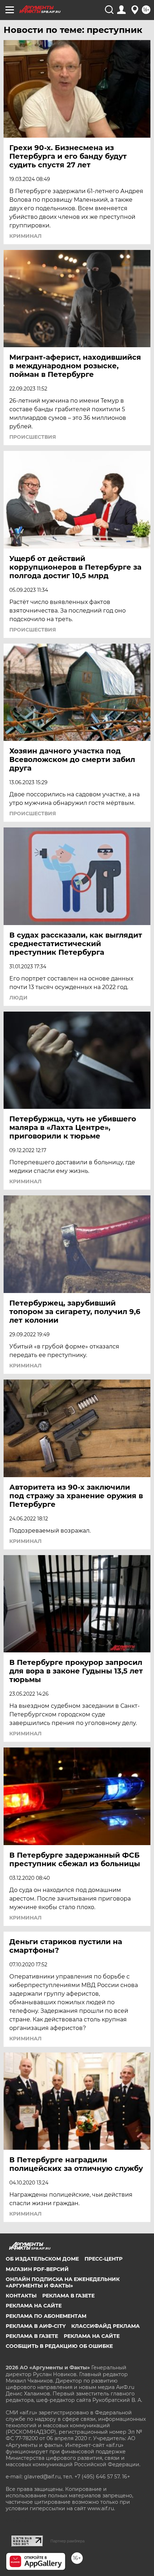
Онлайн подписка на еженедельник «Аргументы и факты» (63, 2282)
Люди (18, 998)
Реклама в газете (68, 2296)
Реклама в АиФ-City (36, 2326)
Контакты (21, 2296)
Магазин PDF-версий (37, 2269)
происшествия (33, 437)
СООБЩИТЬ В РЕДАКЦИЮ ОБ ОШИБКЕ (59, 2346)
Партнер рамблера (68, 2541)
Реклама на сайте (34, 2306)
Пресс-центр (104, 2259)
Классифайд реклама (105, 2326)
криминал (25, 236)
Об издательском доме (42, 2259)
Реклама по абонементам (46, 2316)
